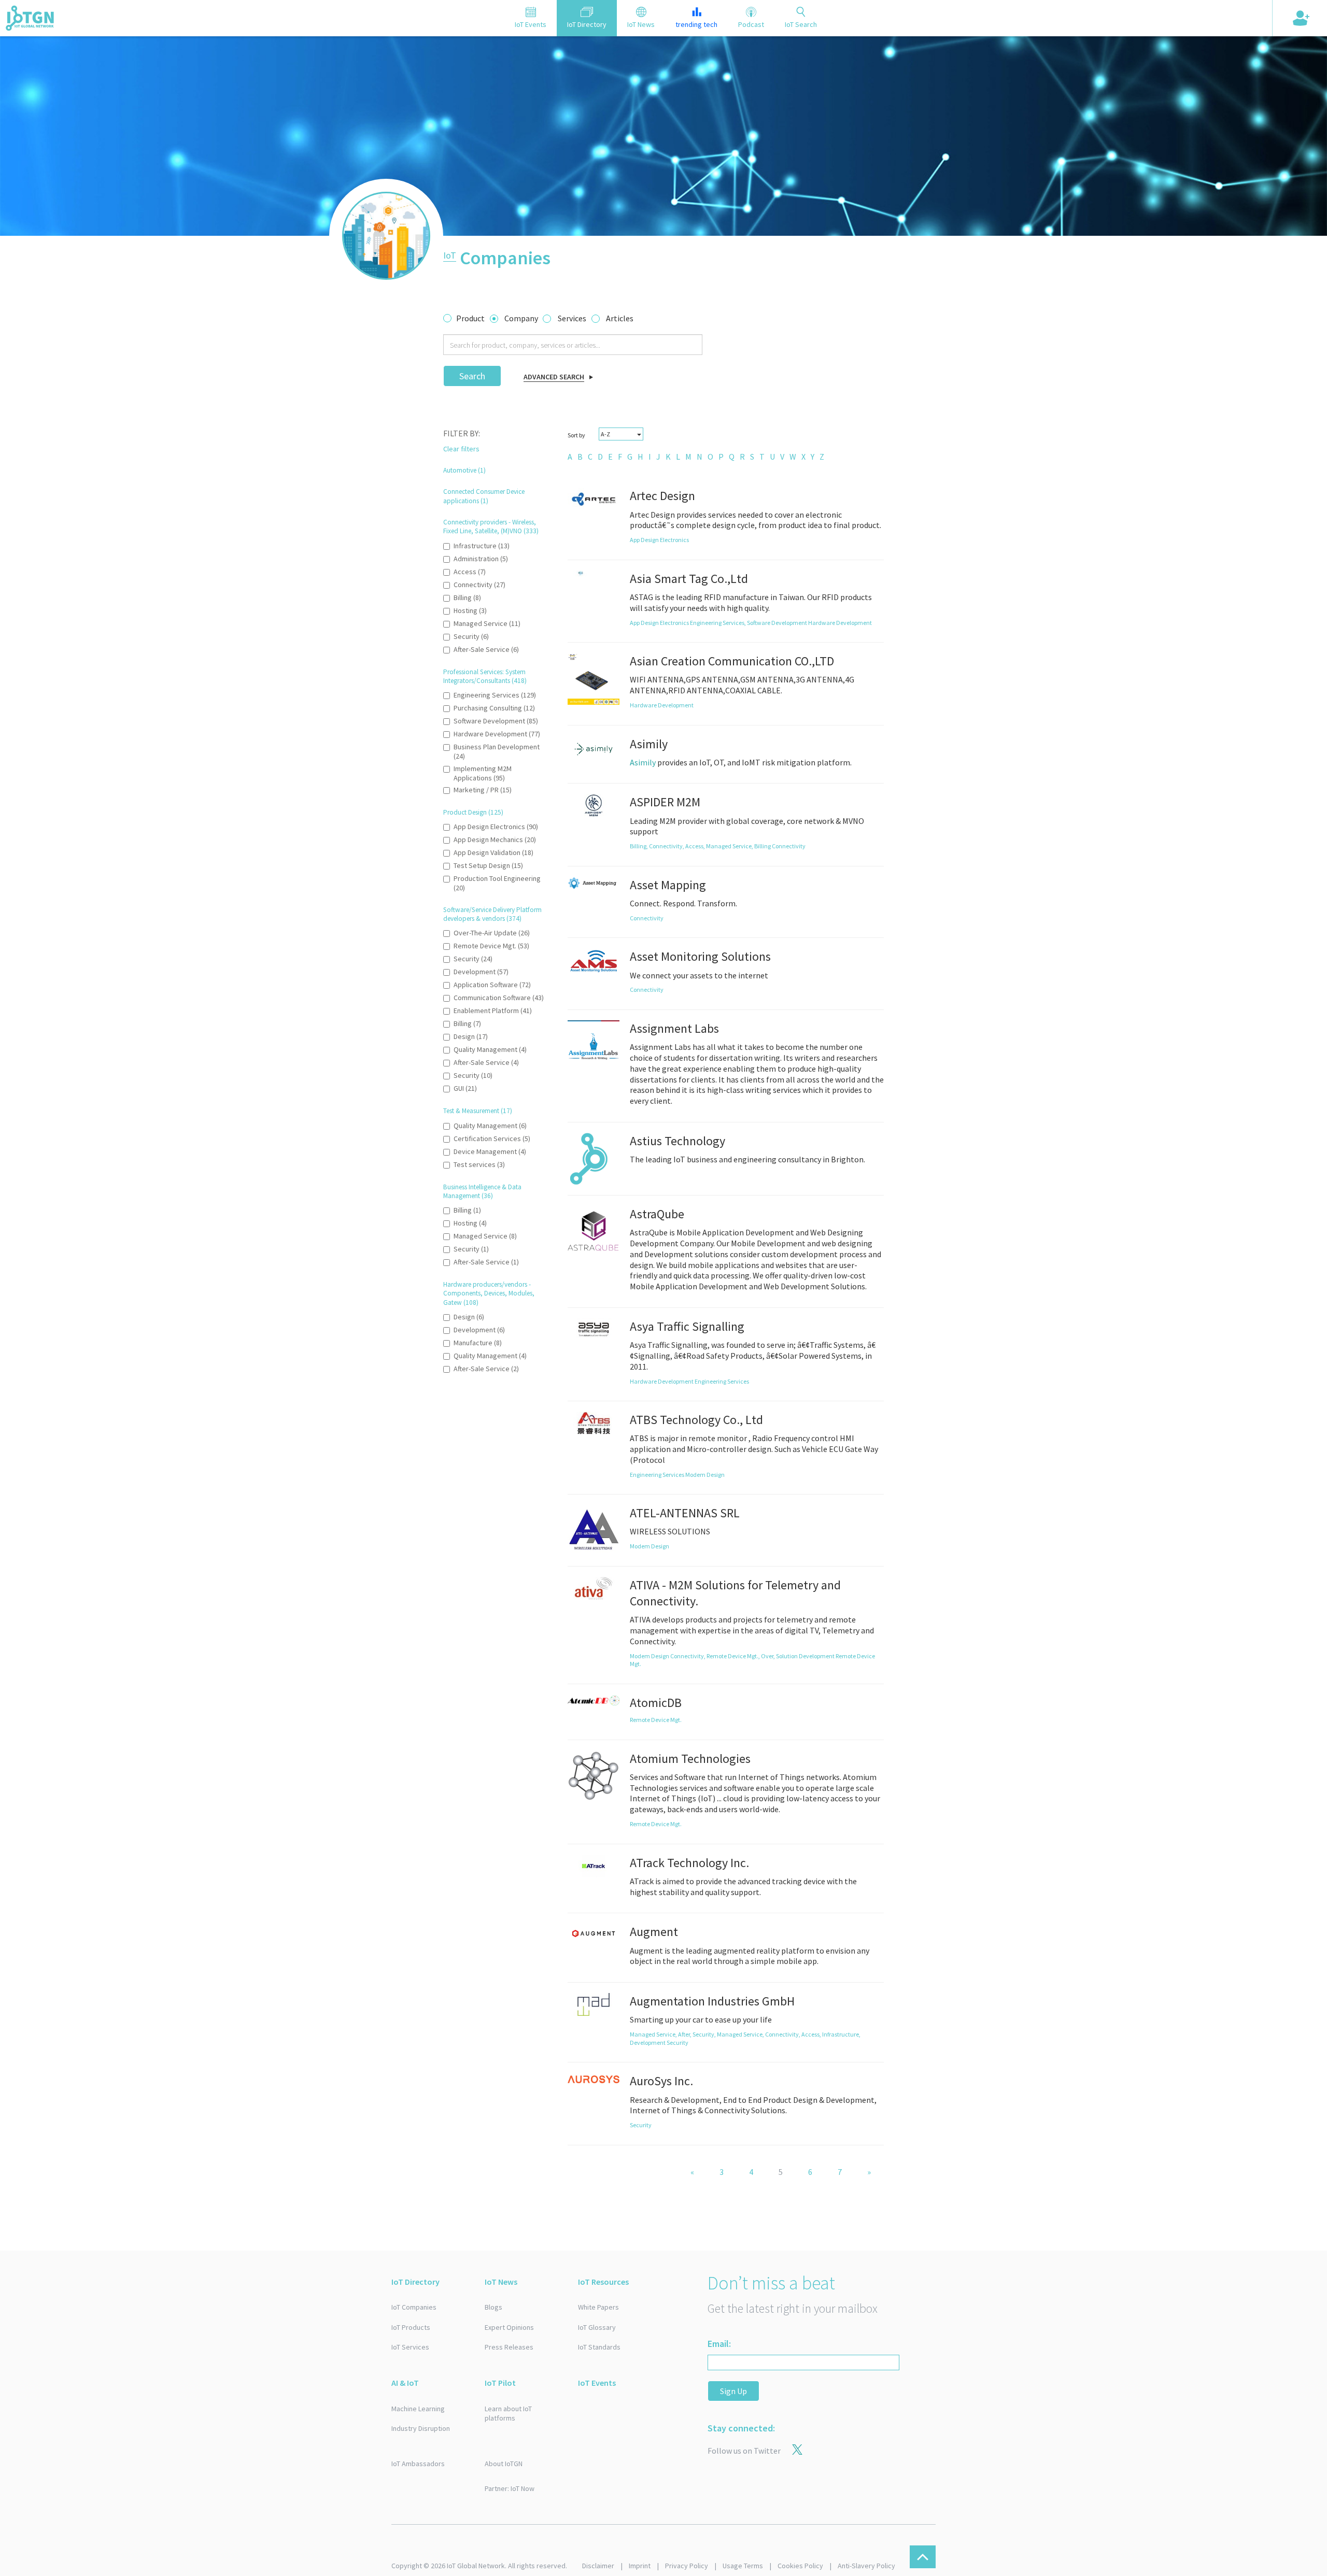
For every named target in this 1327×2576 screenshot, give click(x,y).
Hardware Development (840, 623)
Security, (705, 2034)
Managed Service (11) (487, 623)
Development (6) (479, 1330)
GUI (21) (465, 1088)
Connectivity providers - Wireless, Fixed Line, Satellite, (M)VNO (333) (491, 526)
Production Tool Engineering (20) (497, 883)
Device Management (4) (490, 1151)
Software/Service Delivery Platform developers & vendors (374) (492, 914)
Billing (763, 846)
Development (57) (481, 972)
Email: (719, 2344)
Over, (768, 1656)
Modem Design (705, 1475)
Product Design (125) (473, 812)
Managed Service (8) (485, 1236)
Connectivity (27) (479, 585)
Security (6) (471, 636)
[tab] (531, 18)
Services (572, 318)
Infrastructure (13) (482, 546)
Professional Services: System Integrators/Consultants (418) (485, 676)
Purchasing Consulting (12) (494, 708)
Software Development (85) (496, 721)
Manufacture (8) (478, 1343)
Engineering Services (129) (495, 695)
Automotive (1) (464, 470)
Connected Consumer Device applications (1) (484, 496)
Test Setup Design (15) (488, 865)
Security (677, 2043)
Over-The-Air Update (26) (492, 933)
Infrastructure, (841, 2034)
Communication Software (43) (499, 998)
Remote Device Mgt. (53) (491, 946)
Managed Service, (730, 846)
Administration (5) (481, 559)
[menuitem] (570, 457)
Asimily (643, 762)
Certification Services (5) (492, 1138)
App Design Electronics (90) (496, 827)
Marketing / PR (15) (483, 790)
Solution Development (806, 1656)
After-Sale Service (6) (486, 649)
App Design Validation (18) (493, 852)
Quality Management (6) (490, 1126)
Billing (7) (467, 1023)
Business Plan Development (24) (497, 751)
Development (648, 2043)
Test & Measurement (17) (478, 1111)
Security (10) (473, 1075)
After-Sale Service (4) (486, 1062)
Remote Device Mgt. (656, 1720)
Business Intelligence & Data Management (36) (482, 1191)
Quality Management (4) (490, 1049)
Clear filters (461, 449)
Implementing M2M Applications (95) (483, 773)
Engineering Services (722, 1381)
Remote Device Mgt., (734, 1656)
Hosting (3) (470, 610)
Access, (696, 846)
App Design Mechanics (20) (495, 839)
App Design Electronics (659, 540)
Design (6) (469, 1317)
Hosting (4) (470, 1223)
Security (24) (473, 959)
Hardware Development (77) (497, 734)
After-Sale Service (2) (486, 1369)
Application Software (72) (492, 985)
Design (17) (471, 1036)
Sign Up (733, 2391)
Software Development (778, 623)
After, (685, 2034)
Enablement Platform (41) (493, 1011)
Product (470, 318)
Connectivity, (667, 846)
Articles (620, 318)
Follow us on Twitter (744, 2451)
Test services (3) (479, 1164)
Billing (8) (467, 597)
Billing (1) (467, 1210)
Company (521, 318)
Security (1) (471, 1249)
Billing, (639, 846)
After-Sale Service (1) (486, 1262)
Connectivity (789, 846)
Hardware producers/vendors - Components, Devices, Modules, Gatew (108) (489, 1293)
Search (472, 376)
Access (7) (470, 572)
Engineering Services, (718, 623)
